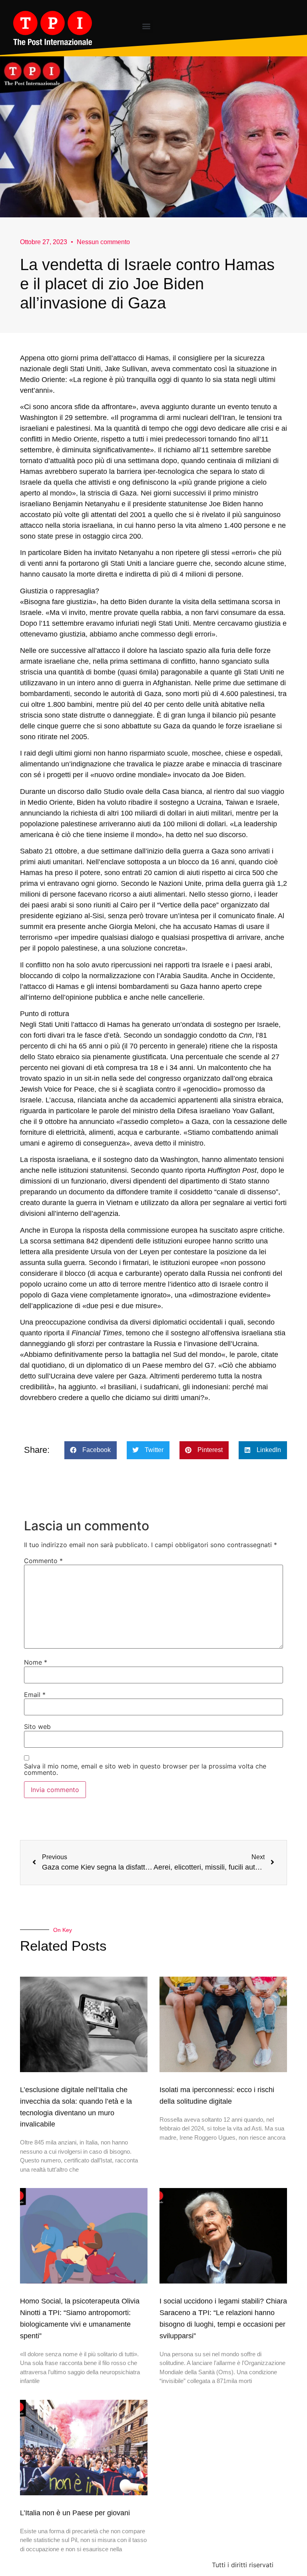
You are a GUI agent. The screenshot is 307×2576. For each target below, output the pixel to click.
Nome (36, 1662)
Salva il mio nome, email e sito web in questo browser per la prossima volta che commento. (145, 1769)
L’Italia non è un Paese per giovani (75, 2513)
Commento (43, 1561)
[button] (146, 26)
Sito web (37, 1727)
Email (35, 1695)
